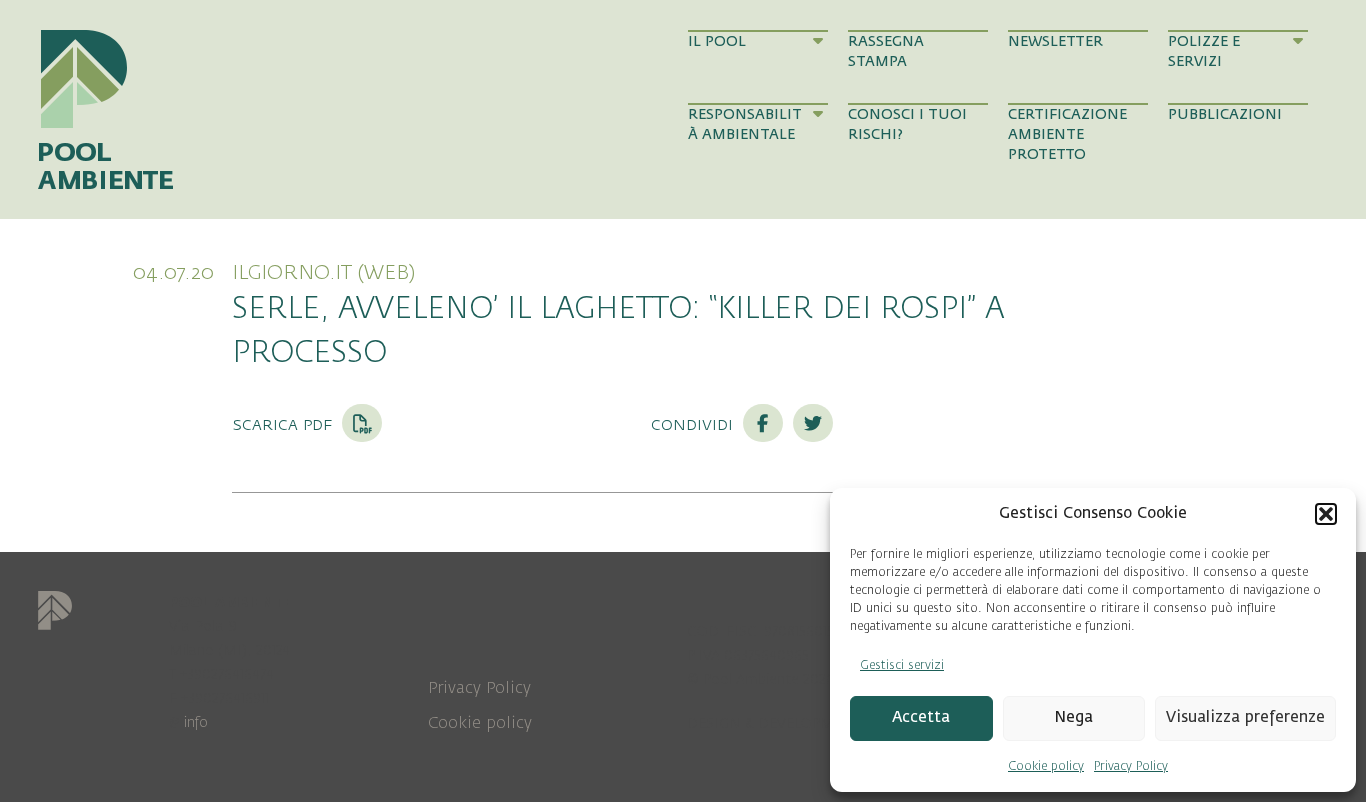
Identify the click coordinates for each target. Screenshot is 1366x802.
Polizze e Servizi (1204, 51)
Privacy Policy (1131, 766)
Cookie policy (1046, 766)
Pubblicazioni (1225, 114)
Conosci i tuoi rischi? (907, 124)
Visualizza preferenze (1245, 717)
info (196, 722)
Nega (1073, 717)
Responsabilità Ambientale (745, 124)
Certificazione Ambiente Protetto (1067, 135)
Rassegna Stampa (886, 51)
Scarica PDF (284, 424)
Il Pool (717, 41)
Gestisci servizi (902, 665)
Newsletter (1055, 41)
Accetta (921, 717)
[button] (1326, 514)
